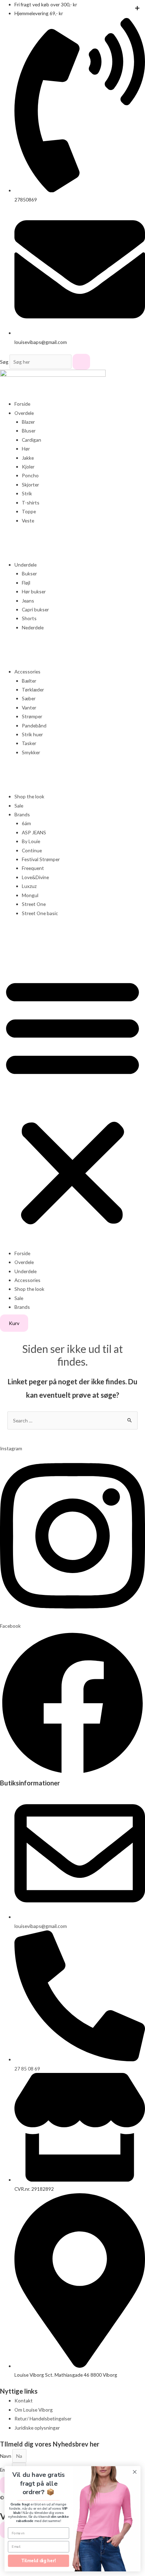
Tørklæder (33, 690)
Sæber (29, 698)
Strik (27, 493)
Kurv (14, 1323)
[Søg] (81, 362)
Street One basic (40, 913)
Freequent (33, 868)
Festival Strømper (41, 859)
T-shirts (31, 503)
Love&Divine (35, 877)
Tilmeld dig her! (38, 2561)
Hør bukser (34, 591)
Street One (34, 904)
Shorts (29, 618)
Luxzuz (29, 886)
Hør (26, 449)
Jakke (28, 458)
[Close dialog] (135, 2472)
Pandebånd (34, 725)
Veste (28, 521)
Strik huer (32, 734)
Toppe (29, 511)
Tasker (29, 743)
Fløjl (26, 583)
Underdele (26, 565)
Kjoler (28, 467)
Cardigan (31, 440)
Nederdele (33, 627)
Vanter (29, 708)
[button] (72, 1101)
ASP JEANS (34, 832)
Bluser (29, 431)
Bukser (29, 573)
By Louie (31, 841)
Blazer (28, 422)
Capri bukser (35, 609)
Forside (22, 404)
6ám (26, 823)
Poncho (30, 475)
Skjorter (30, 485)
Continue (32, 850)
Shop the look (29, 796)
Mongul (30, 895)
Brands (22, 814)
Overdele (24, 413)
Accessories (27, 672)
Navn (6, 2456)
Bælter (29, 681)
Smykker (31, 752)
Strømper (32, 716)
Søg (4, 362)
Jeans (28, 601)
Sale (19, 806)
